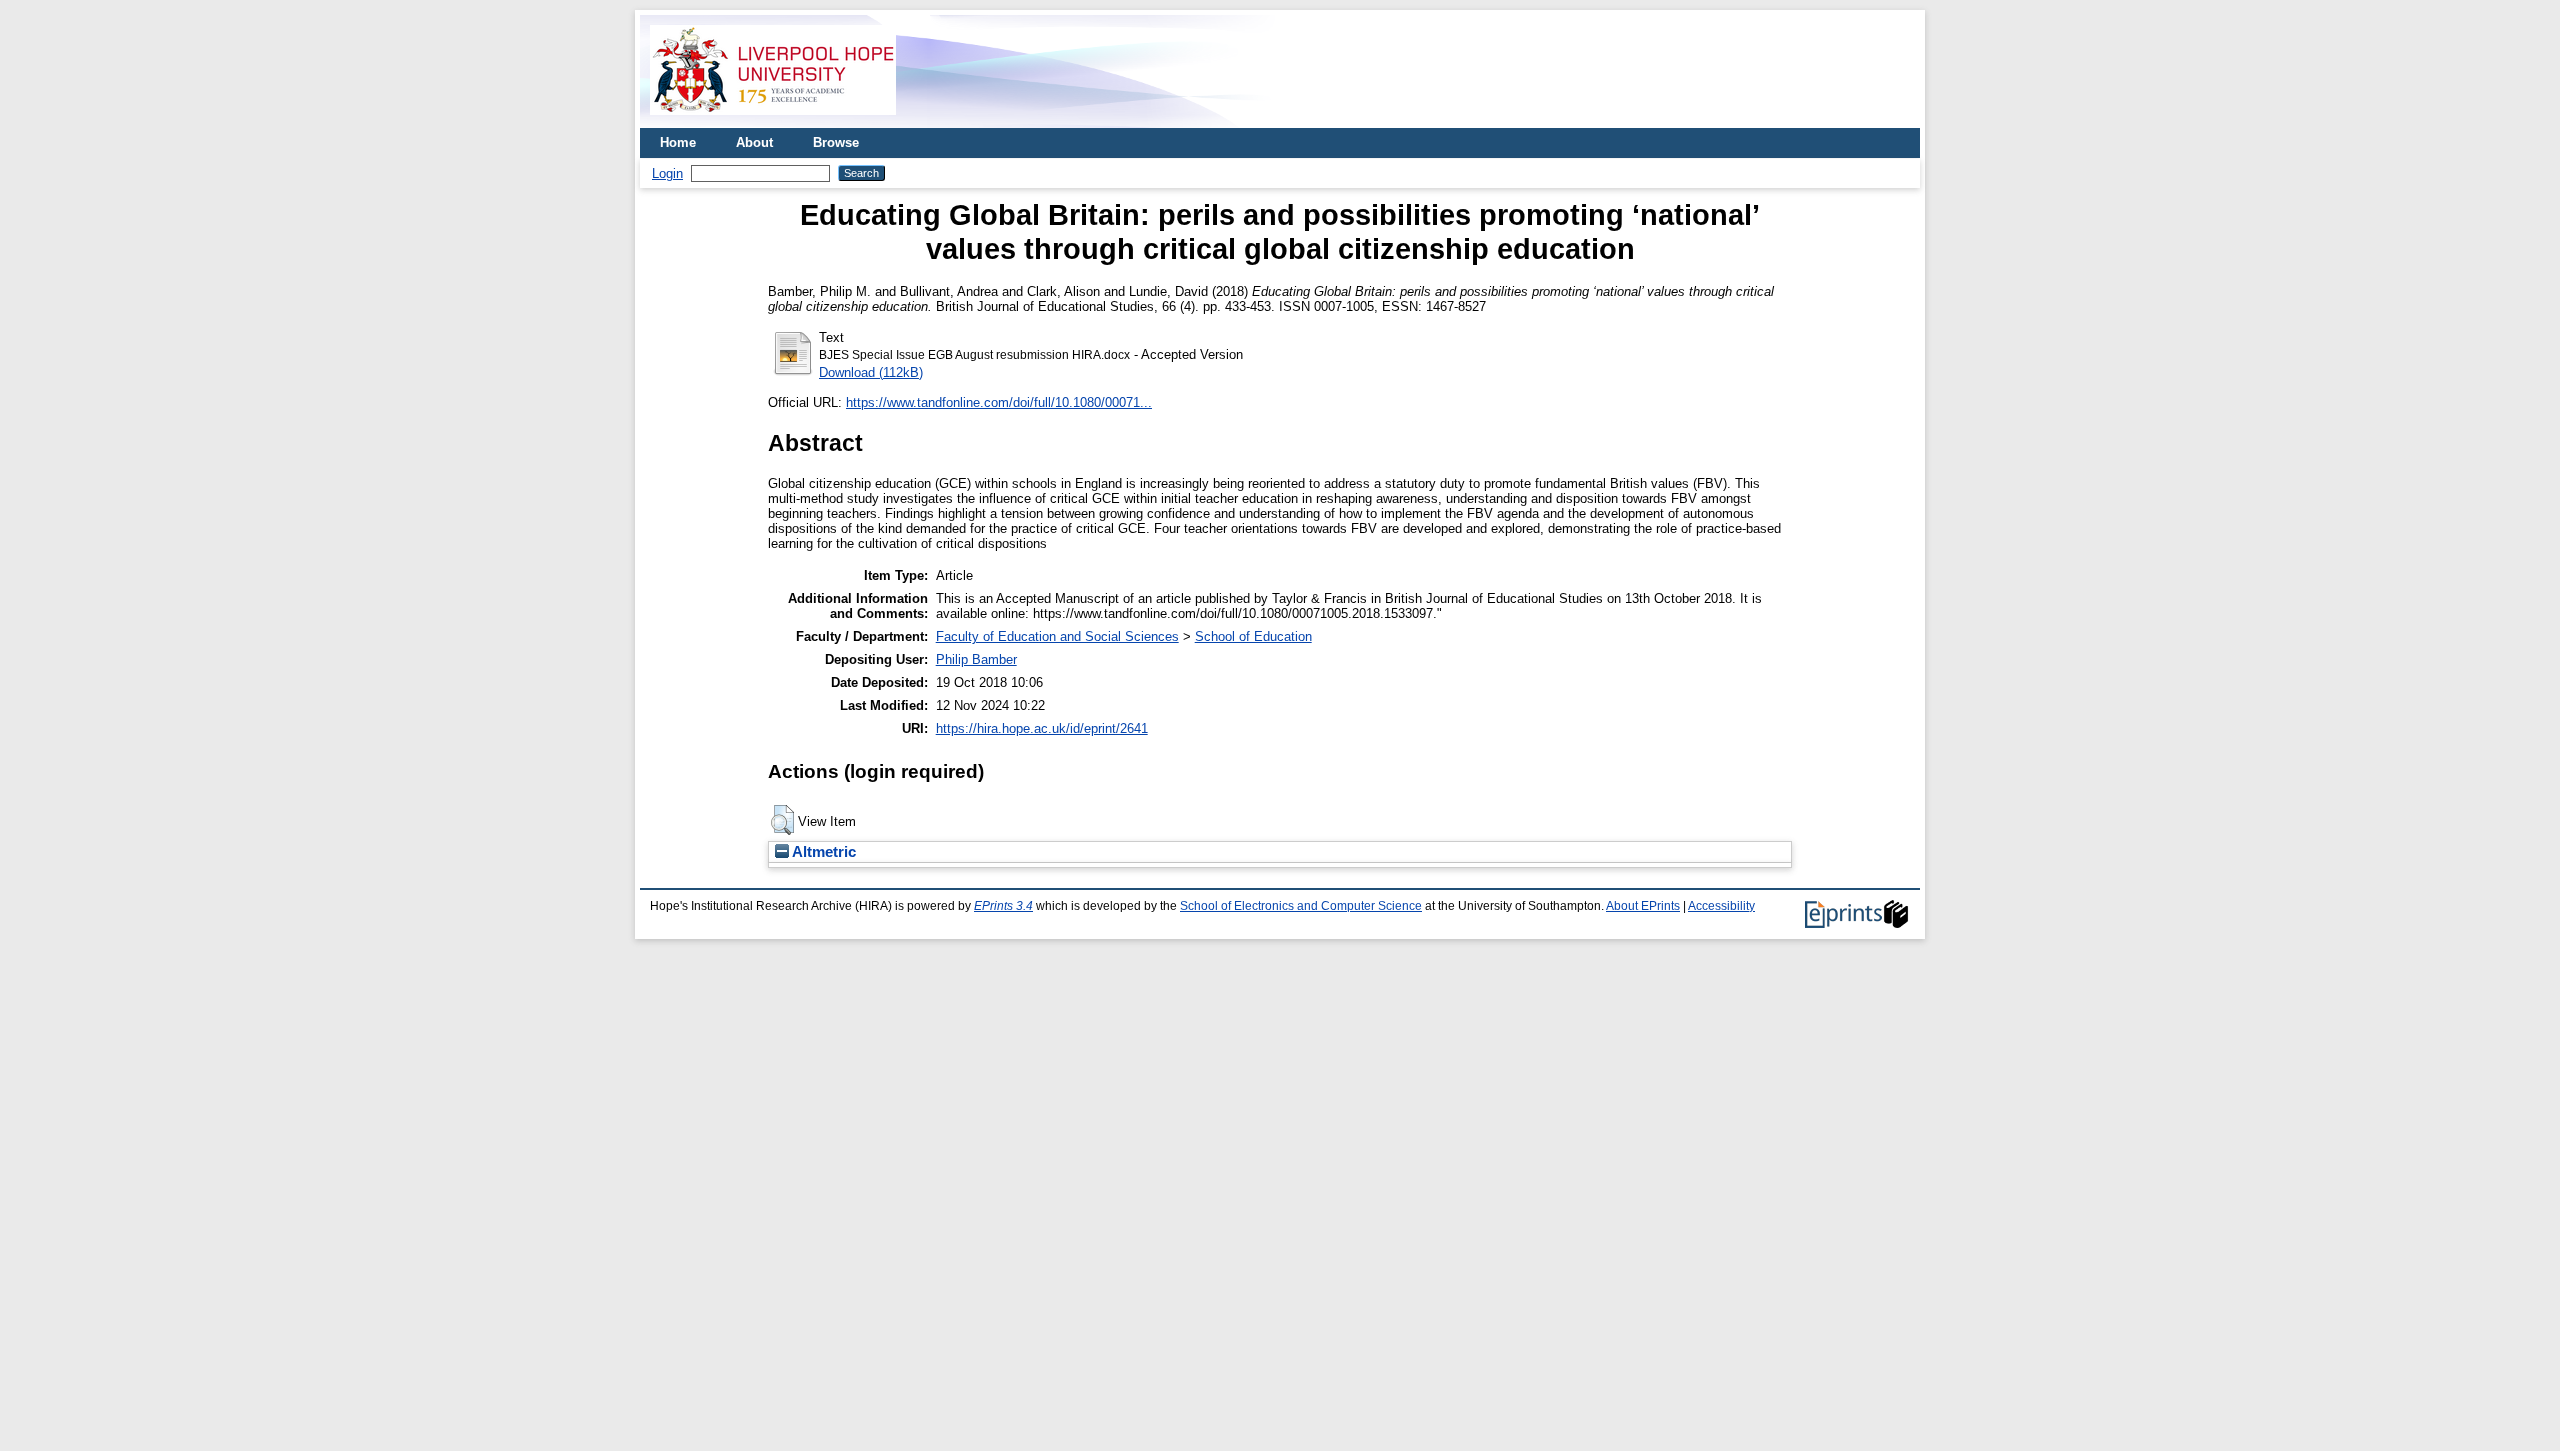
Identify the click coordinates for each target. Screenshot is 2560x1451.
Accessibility (1721, 906)
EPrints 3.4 (1003, 906)
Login (667, 173)
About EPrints (1643, 906)
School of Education (1253, 636)
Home (678, 142)
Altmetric (822, 852)
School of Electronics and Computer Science (1301, 906)
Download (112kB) (871, 372)
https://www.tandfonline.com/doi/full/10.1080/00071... (999, 402)
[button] (782, 820)
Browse (836, 142)
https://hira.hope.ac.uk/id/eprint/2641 (1042, 728)
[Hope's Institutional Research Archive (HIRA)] (773, 120)
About (754, 142)
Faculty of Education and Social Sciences (1057, 636)
